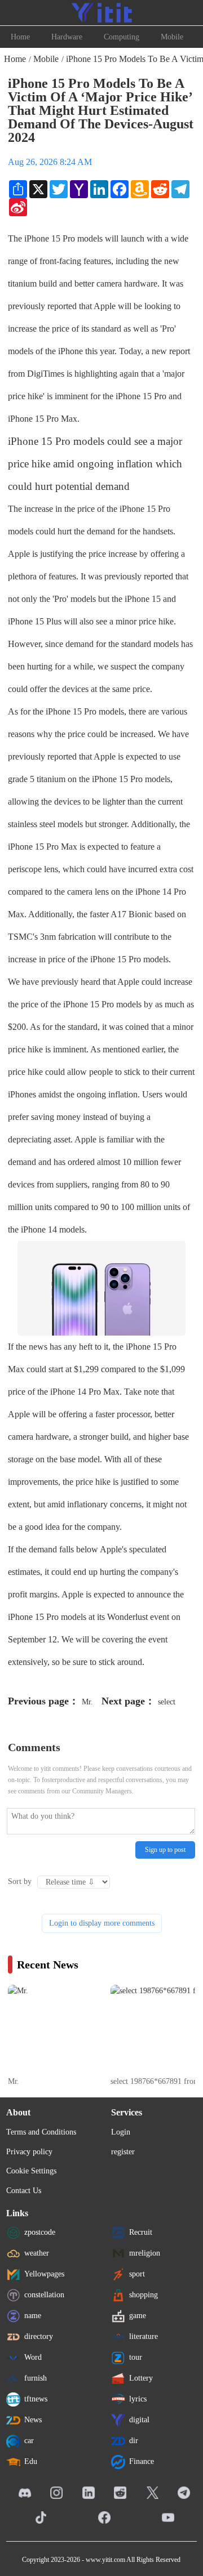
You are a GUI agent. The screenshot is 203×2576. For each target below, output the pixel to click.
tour (136, 2357)
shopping (144, 2295)
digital (139, 2420)
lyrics (138, 2399)
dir (134, 2441)
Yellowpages (44, 2274)
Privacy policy (29, 2152)
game (138, 2316)
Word (33, 2357)
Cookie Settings (31, 2171)
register (123, 2152)
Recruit (141, 2232)
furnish (36, 2378)
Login (121, 2132)
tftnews (36, 2399)
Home (20, 37)
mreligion (145, 2253)
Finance (142, 2461)
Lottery (141, 2378)
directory (39, 2336)
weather (37, 2253)
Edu (31, 2461)
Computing (122, 37)
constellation (44, 2295)
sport (137, 2274)
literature (144, 2336)
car (29, 2441)
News (33, 2420)
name (33, 2316)
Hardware (67, 37)
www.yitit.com (105, 2560)
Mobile (172, 37)
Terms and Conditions (41, 2132)
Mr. (87, 1702)
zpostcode (40, 2232)
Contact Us (24, 2191)
